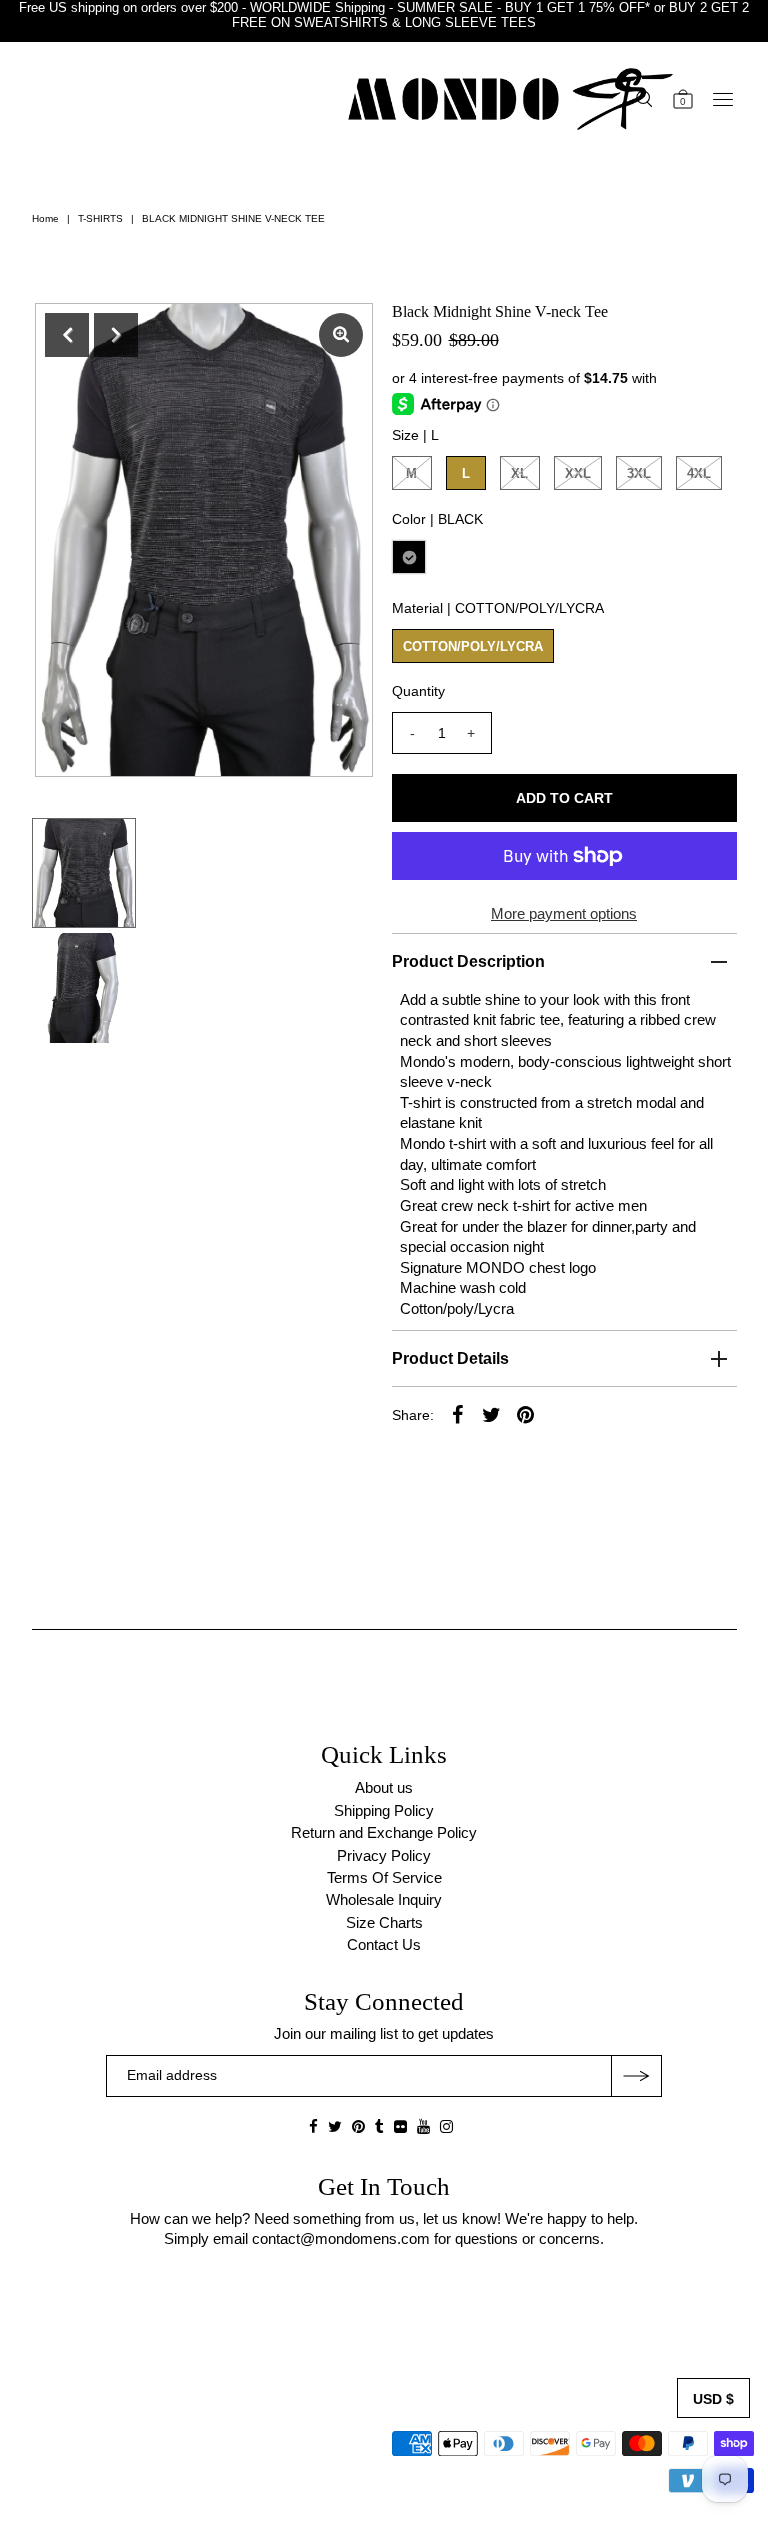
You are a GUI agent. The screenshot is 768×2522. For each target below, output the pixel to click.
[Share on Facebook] (458, 1414)
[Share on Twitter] (492, 1414)
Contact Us (384, 1944)
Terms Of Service (384, 1877)
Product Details (450, 1358)
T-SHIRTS (100, 218)
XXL (578, 473)
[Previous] (67, 335)
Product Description (468, 961)
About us (384, 1787)
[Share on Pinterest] (526, 1414)
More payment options (564, 913)
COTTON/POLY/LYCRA (473, 646)
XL (519, 473)
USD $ (713, 2399)
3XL (639, 473)
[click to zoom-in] (341, 335)
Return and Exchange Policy (384, 1832)
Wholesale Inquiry (384, 1899)
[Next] (116, 335)
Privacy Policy (384, 1855)
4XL (699, 473)
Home (45, 218)
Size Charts (384, 1922)
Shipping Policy (384, 1810)
